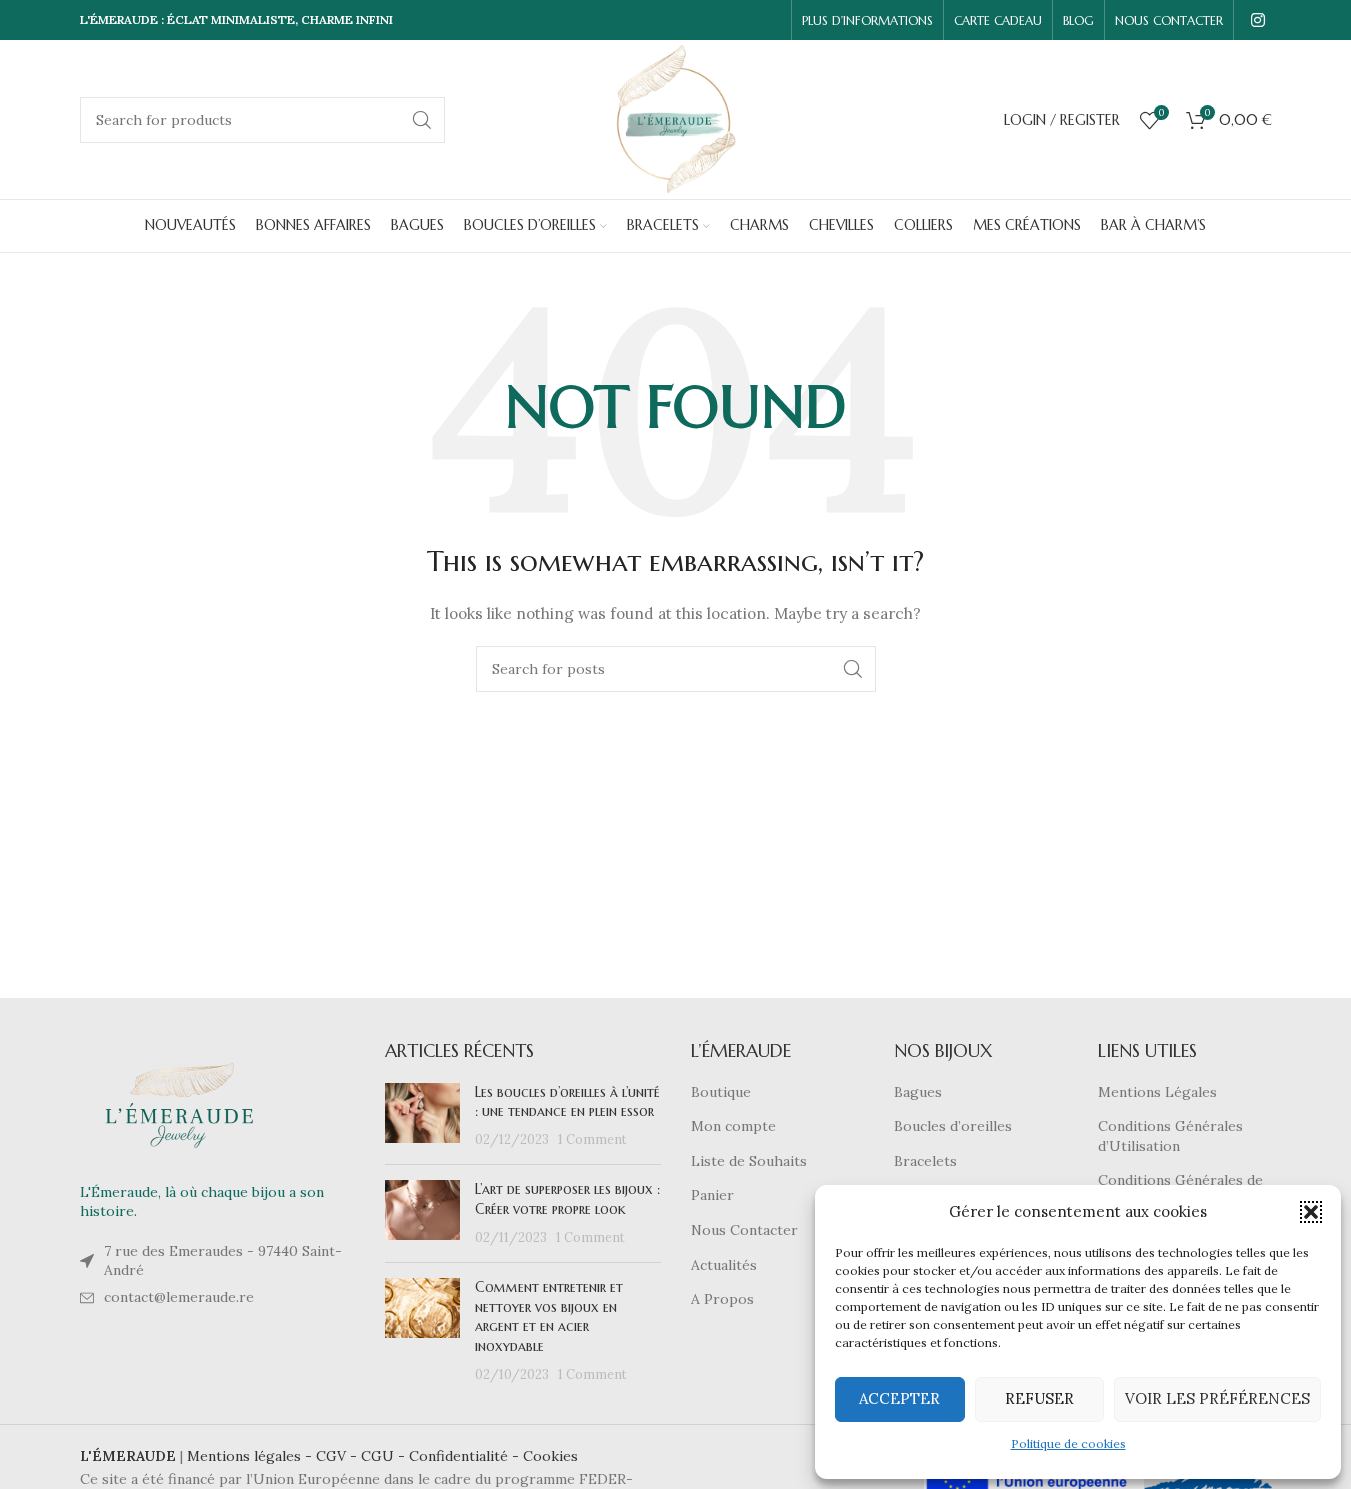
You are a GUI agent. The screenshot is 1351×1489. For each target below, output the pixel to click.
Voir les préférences (1217, 1398)
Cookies (550, 1456)
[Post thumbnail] (422, 1116)
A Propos (722, 1299)
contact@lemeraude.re (179, 1297)
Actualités (724, 1265)
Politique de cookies (1068, 1443)
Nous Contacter (744, 1230)
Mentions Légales (1157, 1092)
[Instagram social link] (1257, 20)
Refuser (1039, 1398)
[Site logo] (675, 118)
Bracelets (925, 1161)
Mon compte (733, 1126)
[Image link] (180, 1104)
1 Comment (592, 1139)
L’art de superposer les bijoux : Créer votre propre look (567, 1199)
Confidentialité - (466, 1456)
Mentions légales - (251, 1456)
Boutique (721, 1092)
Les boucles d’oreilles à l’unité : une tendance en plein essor (567, 1102)
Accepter (899, 1398)
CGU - (385, 1456)
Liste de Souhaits (749, 1161)
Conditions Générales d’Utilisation (1170, 1136)
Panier (712, 1195)
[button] (1311, 1212)
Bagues (918, 1092)
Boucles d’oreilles (953, 1126)
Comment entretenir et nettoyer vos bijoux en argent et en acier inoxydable (549, 1316)
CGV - (338, 1456)
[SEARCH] (422, 120)
